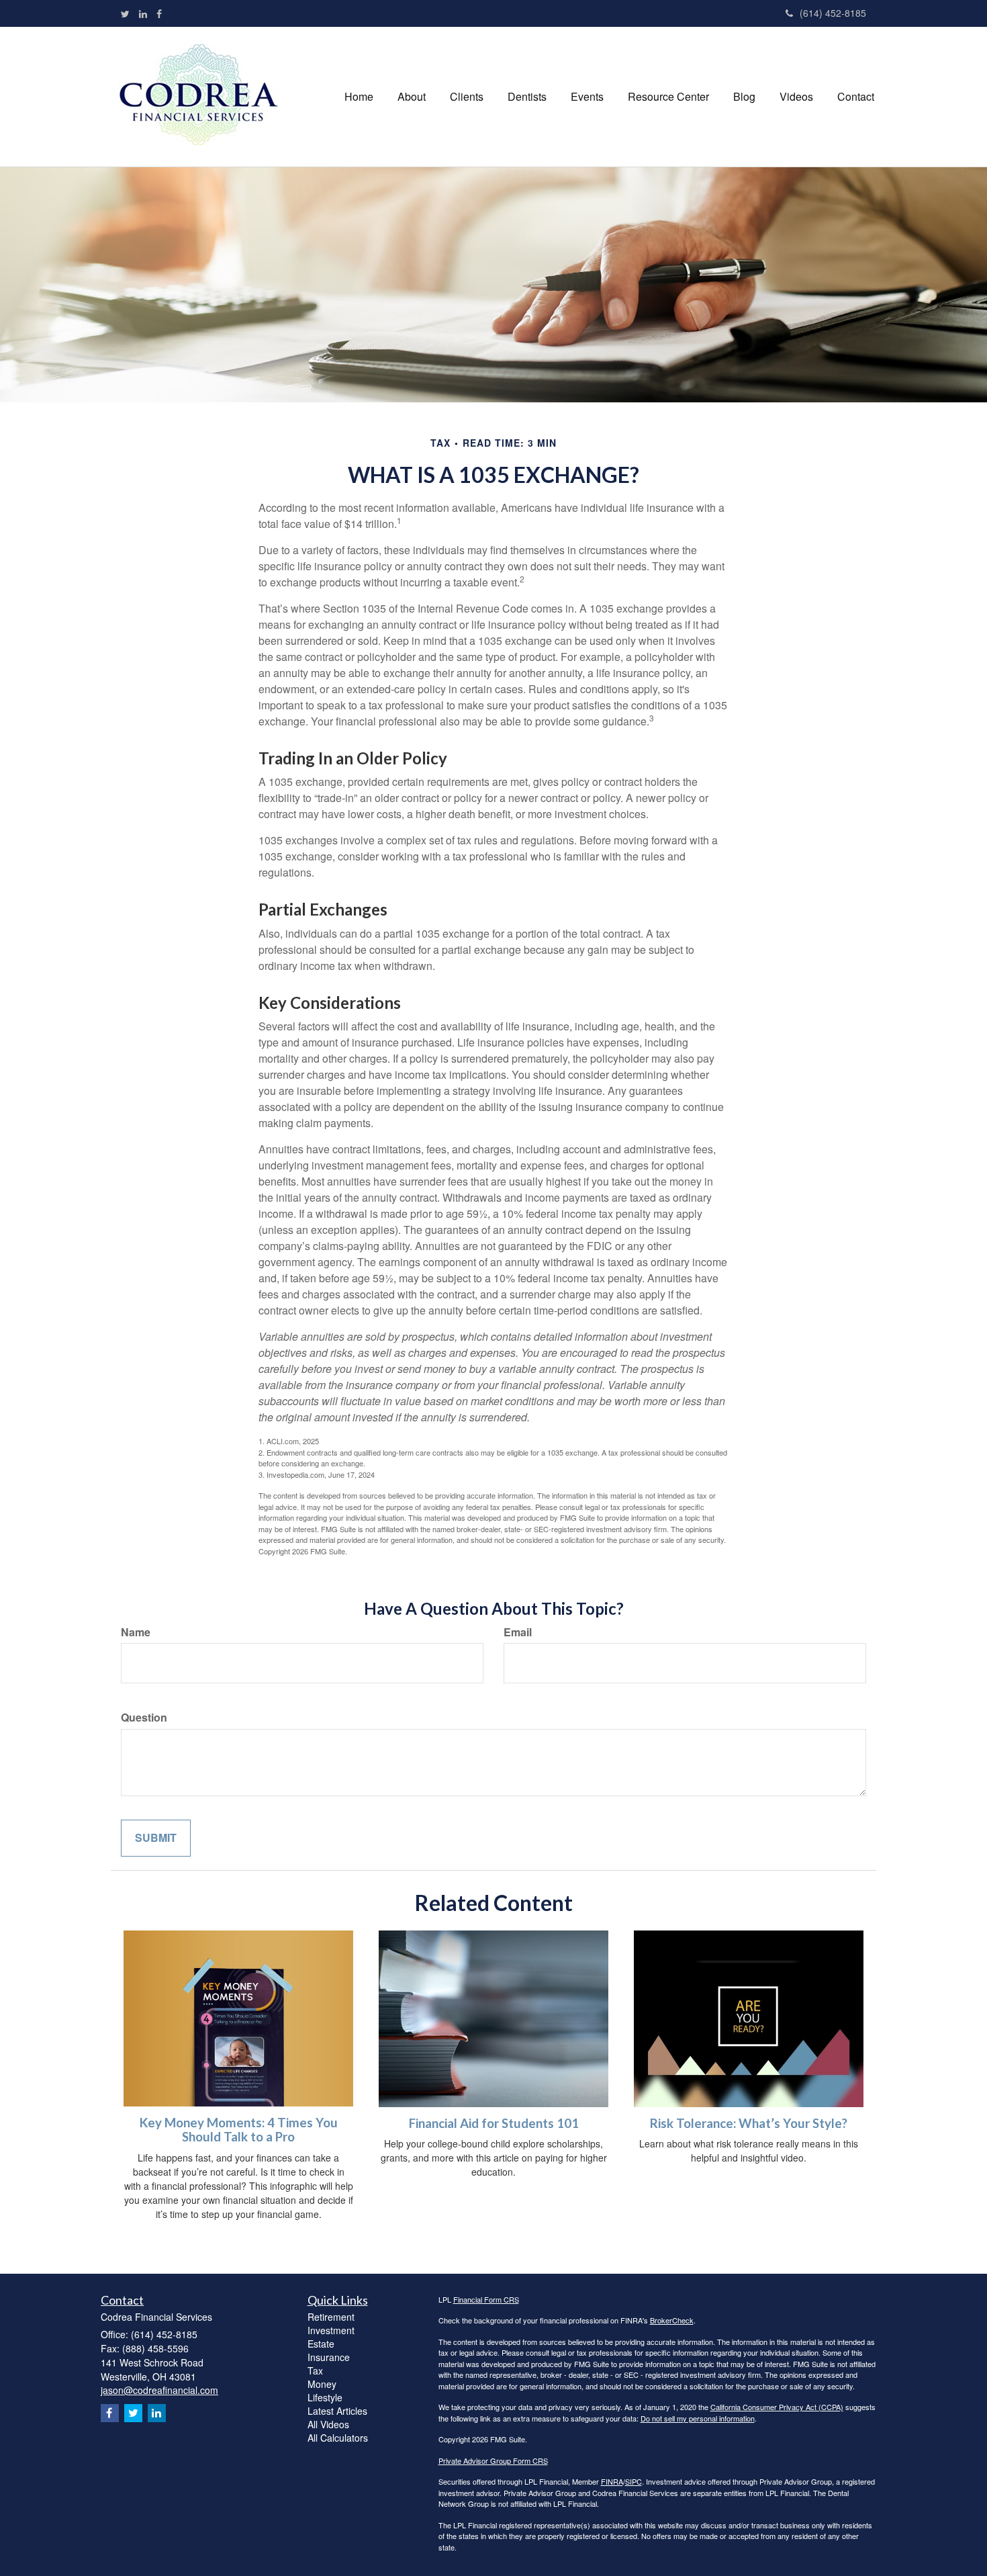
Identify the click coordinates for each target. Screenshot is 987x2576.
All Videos (328, 2424)
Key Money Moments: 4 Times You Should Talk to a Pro (239, 2130)
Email (518, 1632)
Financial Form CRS (486, 2299)
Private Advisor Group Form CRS (493, 2460)
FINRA (612, 2481)
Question (144, 1718)
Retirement (331, 2317)
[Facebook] (159, 13)
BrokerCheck (672, 2320)
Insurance (329, 2357)
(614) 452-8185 (833, 13)
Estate (321, 2344)
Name (136, 1632)
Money (322, 2384)
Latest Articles (337, 2411)
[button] (412, 97)
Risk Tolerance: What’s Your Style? (749, 2123)
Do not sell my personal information (698, 2418)
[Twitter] (125, 13)
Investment (331, 2330)
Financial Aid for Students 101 (494, 2123)
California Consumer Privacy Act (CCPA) (777, 2407)
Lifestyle (325, 2397)
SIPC (633, 2481)
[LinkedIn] (143, 13)
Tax (315, 2370)
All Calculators (338, 2438)
